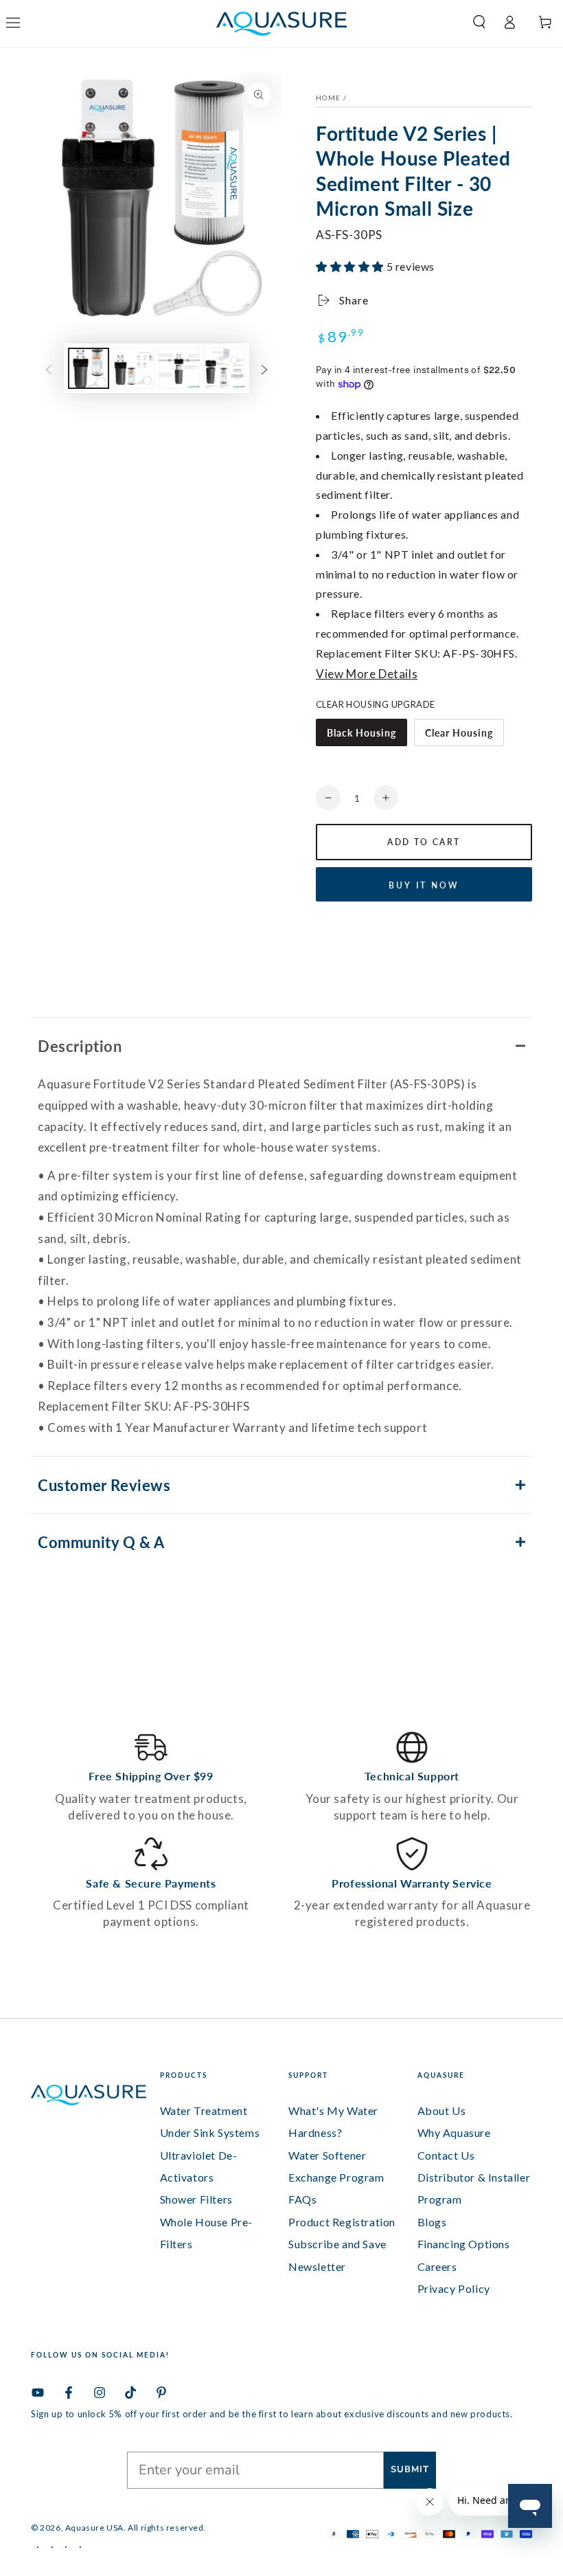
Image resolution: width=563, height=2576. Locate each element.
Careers (437, 2266)
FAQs (302, 2199)
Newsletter (317, 2266)
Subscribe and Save (337, 2244)
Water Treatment (204, 2110)
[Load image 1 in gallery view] (89, 368)
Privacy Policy (454, 2288)
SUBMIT (410, 2469)
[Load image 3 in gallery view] (179, 368)
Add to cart (424, 842)
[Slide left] (49, 368)
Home (328, 98)
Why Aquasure (454, 2132)
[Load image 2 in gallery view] (134, 368)
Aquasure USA (94, 2528)
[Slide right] (264, 368)
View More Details (367, 674)
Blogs (432, 2222)
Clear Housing (459, 732)
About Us (442, 2110)
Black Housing (361, 732)
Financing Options (464, 2244)
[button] (474, 22)
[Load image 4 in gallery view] (225, 368)
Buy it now (424, 885)
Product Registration (342, 2222)
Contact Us (446, 2155)
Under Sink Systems (210, 2132)
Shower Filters (196, 2199)
